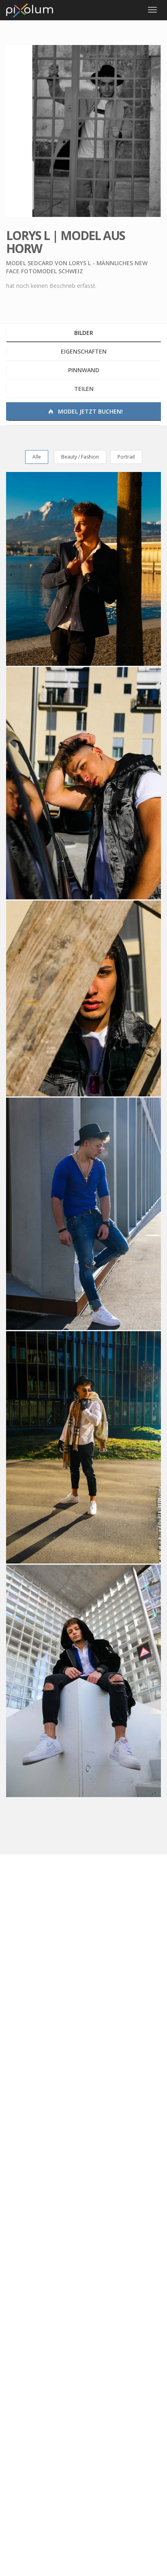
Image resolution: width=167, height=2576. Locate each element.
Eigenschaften (84, 351)
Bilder (84, 333)
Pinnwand (84, 370)
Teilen (84, 389)
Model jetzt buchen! (90, 411)
